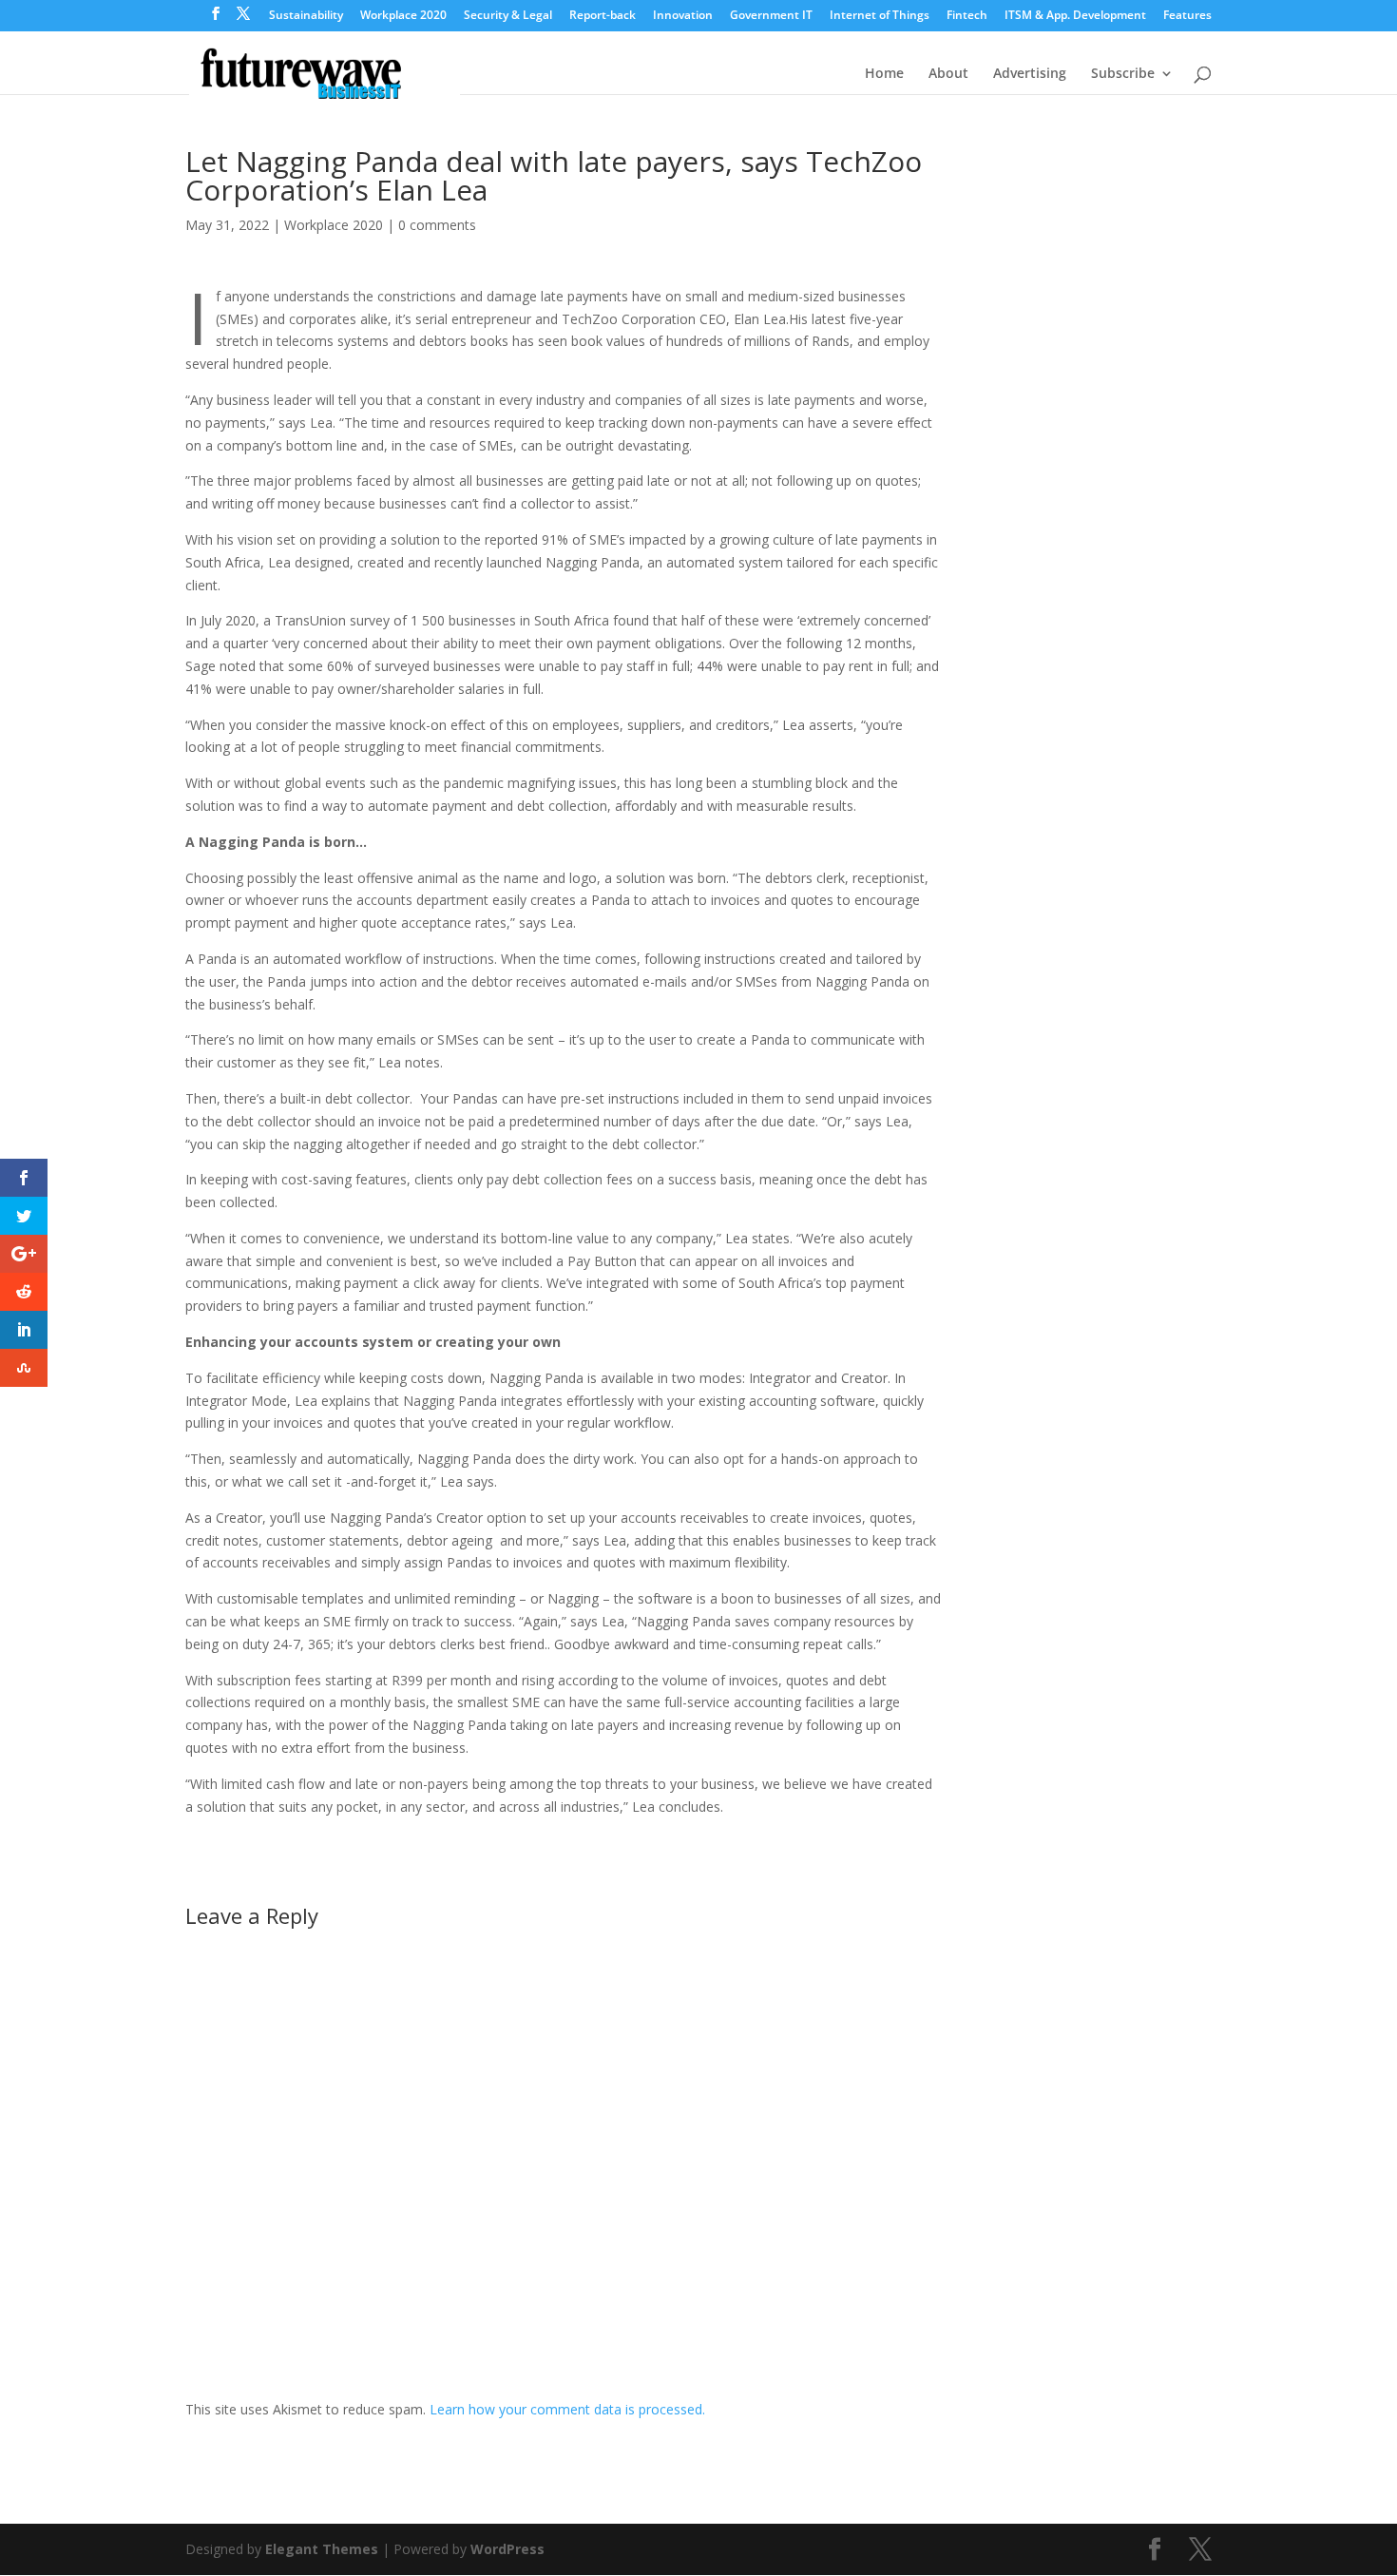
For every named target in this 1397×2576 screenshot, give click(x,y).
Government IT (771, 16)
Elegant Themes (322, 2549)
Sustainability (306, 16)
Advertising (1030, 74)
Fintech (967, 16)
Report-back (603, 16)
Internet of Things (880, 16)
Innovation (683, 16)
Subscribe (1123, 74)
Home (884, 74)
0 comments (437, 225)
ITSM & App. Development (1075, 16)
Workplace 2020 (403, 16)
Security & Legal (508, 16)
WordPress (507, 2549)
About (948, 74)
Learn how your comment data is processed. (567, 2409)
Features (1187, 16)
